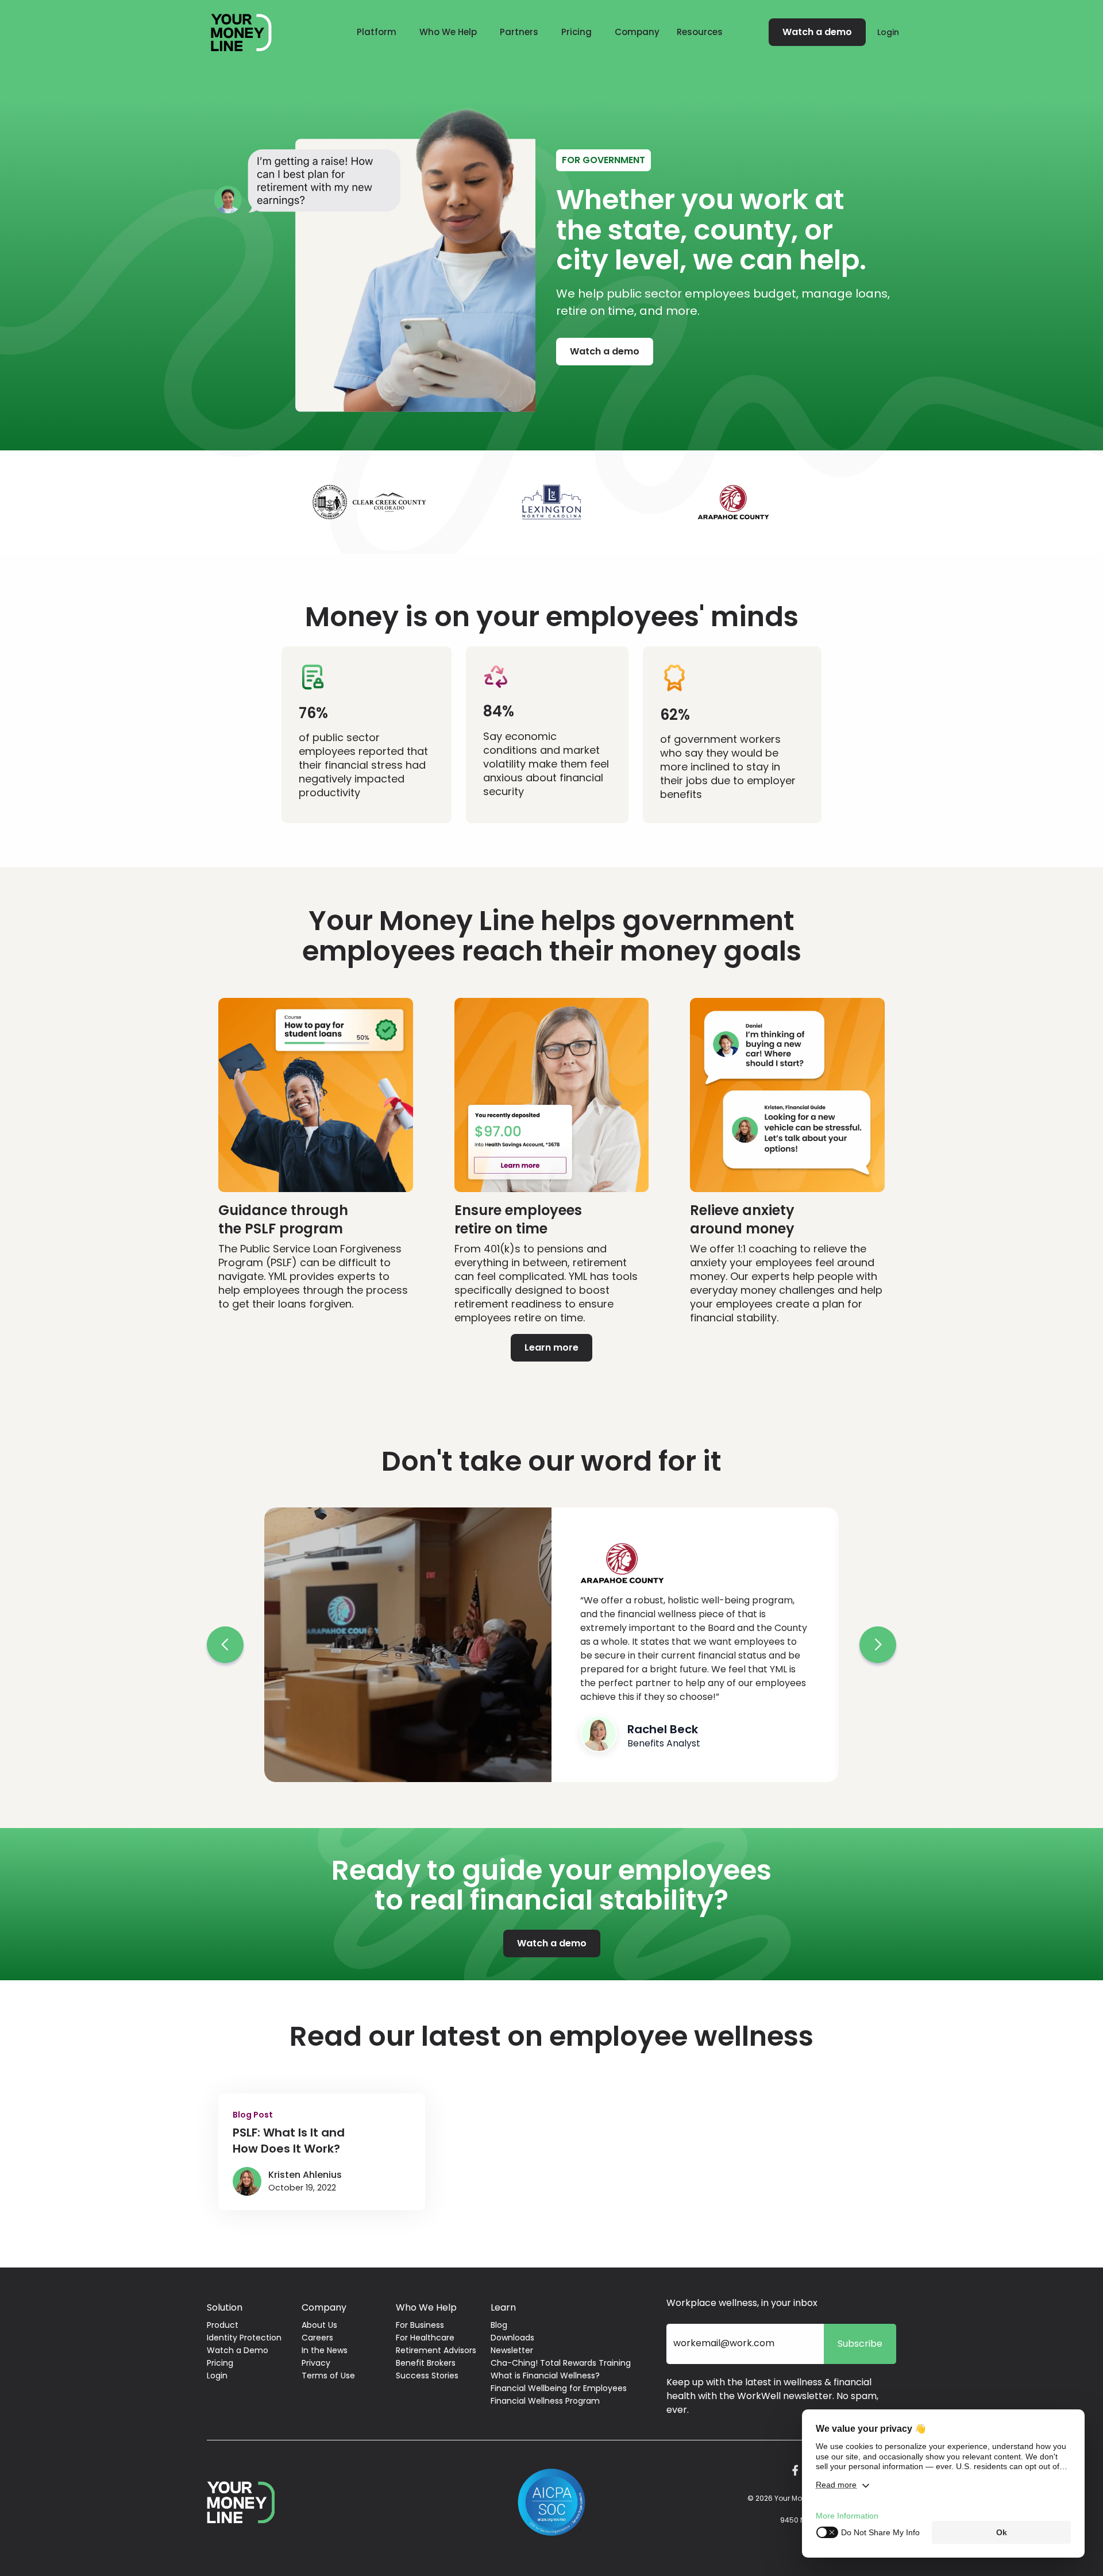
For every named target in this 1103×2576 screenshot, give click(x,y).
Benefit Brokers (426, 2363)
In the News (325, 2350)
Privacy (316, 2363)
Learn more (551, 1347)
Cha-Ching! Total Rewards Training (561, 2363)
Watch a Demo (238, 2350)
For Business (420, 2325)
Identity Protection (244, 2338)
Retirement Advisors (436, 2350)
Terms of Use (328, 2376)
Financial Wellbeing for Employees (559, 2388)
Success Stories (427, 2376)
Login (888, 32)
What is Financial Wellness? (545, 2376)
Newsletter (512, 2350)
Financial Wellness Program (545, 2401)
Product (223, 2325)
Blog (499, 2325)
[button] (377, 32)
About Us (319, 2325)
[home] (241, 32)
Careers (317, 2338)
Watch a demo (817, 32)
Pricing (576, 32)
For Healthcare (425, 2338)
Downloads (512, 2338)
